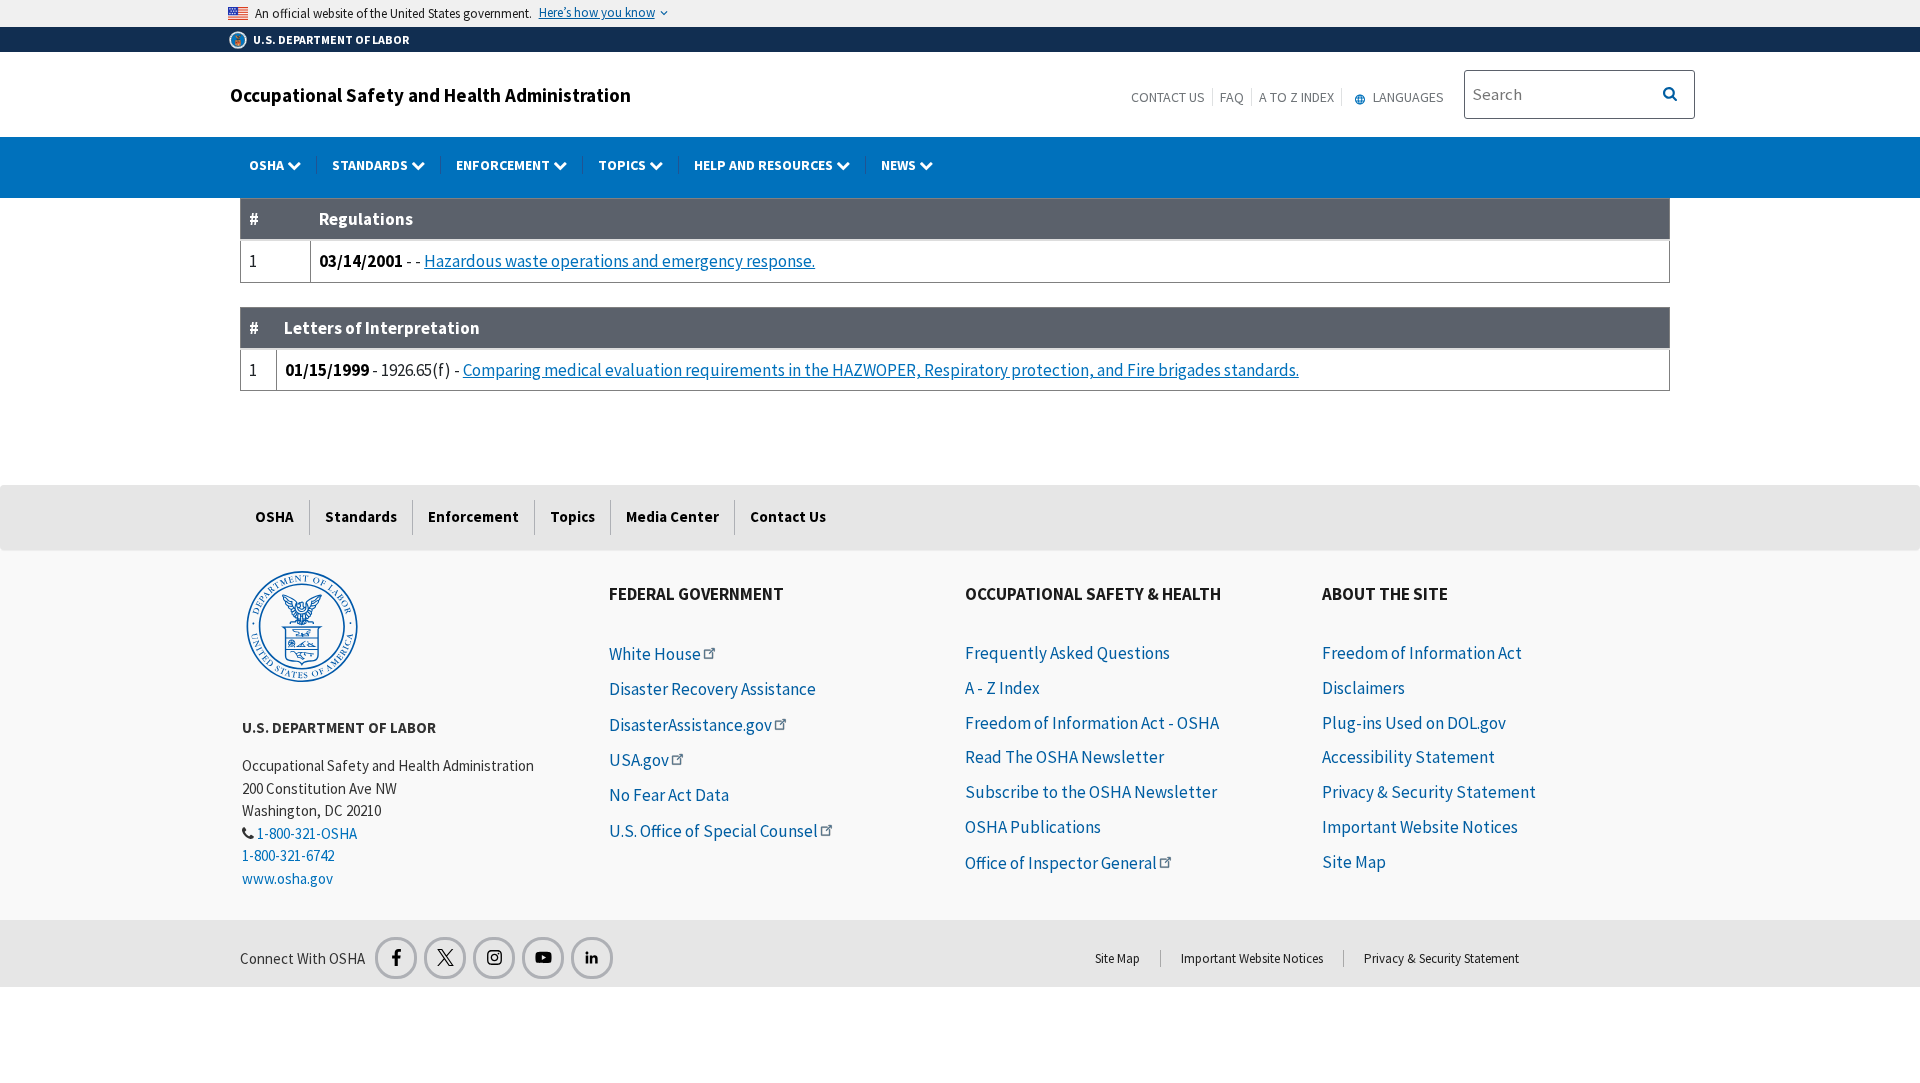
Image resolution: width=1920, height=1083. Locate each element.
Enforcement (504, 165)
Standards (371, 165)
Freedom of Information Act (1422, 653)
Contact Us (1168, 97)
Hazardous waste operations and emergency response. (619, 261)
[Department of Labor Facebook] (396, 958)
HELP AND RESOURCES (765, 165)
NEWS (900, 165)
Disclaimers (1363, 688)
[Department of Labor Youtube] (543, 958)
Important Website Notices (1420, 827)
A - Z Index (1002, 688)
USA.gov (639, 760)
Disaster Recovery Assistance (712, 689)
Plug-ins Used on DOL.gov (1414, 723)
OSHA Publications (1033, 827)
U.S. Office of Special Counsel (713, 831)
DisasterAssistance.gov (690, 725)
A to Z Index (1296, 97)
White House (655, 654)
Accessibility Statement (1408, 757)
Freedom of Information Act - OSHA (1092, 723)
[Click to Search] (1670, 95)
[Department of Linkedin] (592, 958)
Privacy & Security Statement (1429, 792)
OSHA (268, 165)
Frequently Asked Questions (1067, 653)
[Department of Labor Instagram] (494, 958)
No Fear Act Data (669, 795)
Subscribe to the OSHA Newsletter (1091, 792)
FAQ (1232, 97)
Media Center (672, 516)
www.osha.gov (287, 878)
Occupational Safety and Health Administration (430, 95)
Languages (1407, 97)
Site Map (1354, 862)
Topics (623, 165)
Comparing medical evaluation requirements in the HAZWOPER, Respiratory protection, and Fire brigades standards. (881, 370)
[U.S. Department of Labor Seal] (302, 625)
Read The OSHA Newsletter (1064, 757)
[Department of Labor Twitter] (445, 958)
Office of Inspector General (1061, 863)
